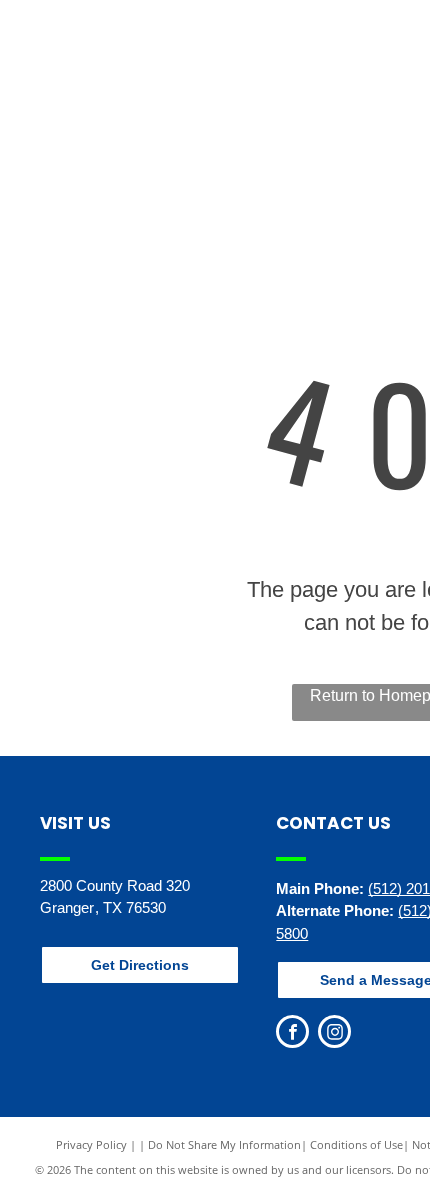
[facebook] (292, 1034)
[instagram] (334, 1034)
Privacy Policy (91, 1144)
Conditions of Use (356, 1144)
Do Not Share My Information (224, 1144)
